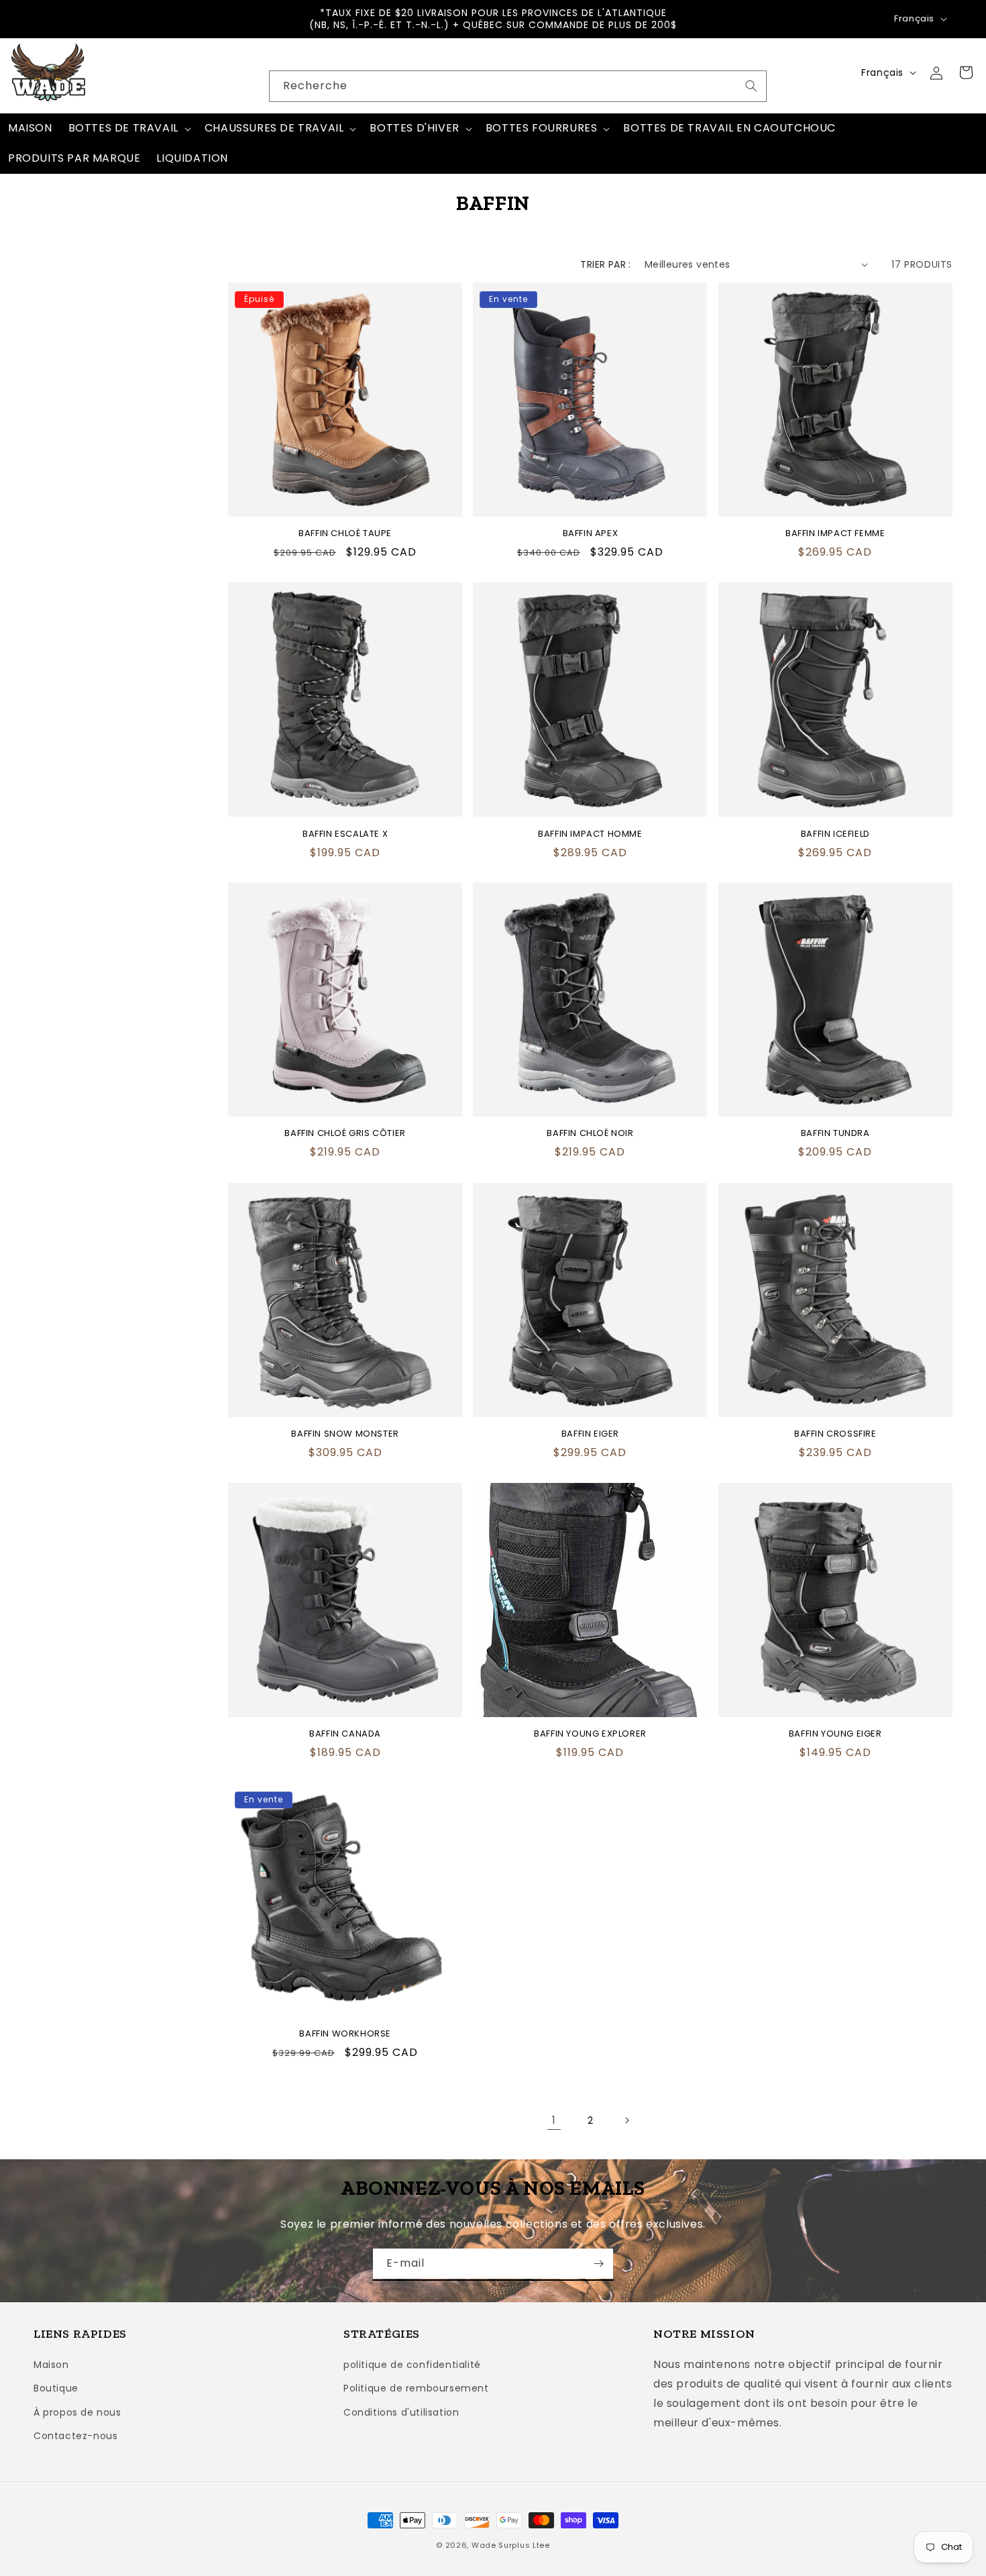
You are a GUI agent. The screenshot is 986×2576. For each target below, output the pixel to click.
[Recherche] (751, 86)
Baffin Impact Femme (835, 534)
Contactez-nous (75, 2436)
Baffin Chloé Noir (590, 1134)
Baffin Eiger (590, 1434)
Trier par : (605, 264)
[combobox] (518, 86)
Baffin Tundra (835, 1134)
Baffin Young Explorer (590, 1734)
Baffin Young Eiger (835, 1734)
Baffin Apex (591, 534)
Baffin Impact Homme (590, 834)
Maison (51, 2365)
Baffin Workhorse (345, 2034)
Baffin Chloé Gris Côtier (345, 1134)
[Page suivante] (626, 2120)
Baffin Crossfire (835, 1434)
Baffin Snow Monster (345, 1434)
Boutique (56, 2388)
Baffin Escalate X (345, 834)
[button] (128, 128)
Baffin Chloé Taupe (345, 534)
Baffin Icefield (835, 834)
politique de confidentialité (412, 2365)
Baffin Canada (345, 1734)
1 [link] (554, 2120)
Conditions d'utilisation (401, 2412)
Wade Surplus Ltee (511, 2545)
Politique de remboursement (416, 2388)
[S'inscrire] (598, 2264)
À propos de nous (77, 2412)
